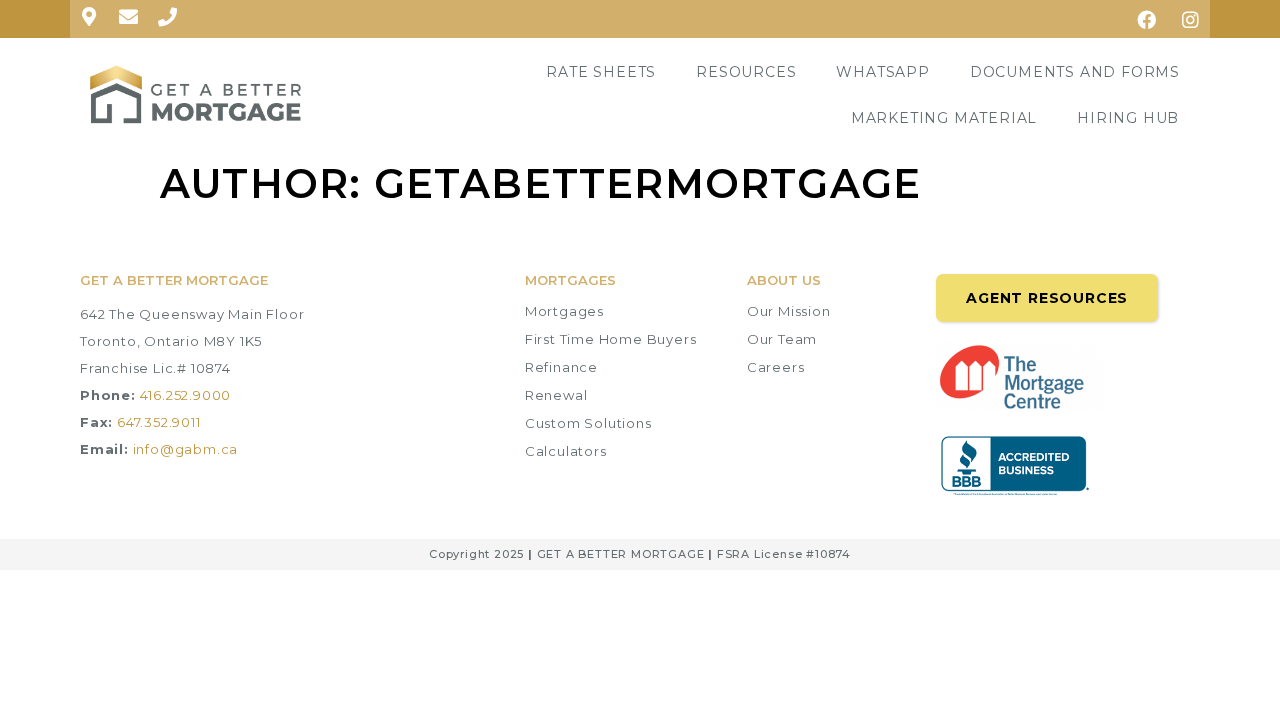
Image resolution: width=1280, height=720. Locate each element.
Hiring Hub (1128, 118)
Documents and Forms (1075, 72)
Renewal (556, 395)
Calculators (566, 451)
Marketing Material (944, 118)
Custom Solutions (588, 423)
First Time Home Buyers (611, 339)
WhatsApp (882, 72)
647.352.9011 (159, 422)
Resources (746, 72)
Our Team (782, 339)
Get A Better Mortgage (174, 280)
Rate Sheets (601, 72)
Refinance (561, 367)
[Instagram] (1191, 19)
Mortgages (564, 311)
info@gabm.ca (186, 449)
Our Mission (789, 311)
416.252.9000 (186, 395)
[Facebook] (1147, 19)
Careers (776, 367)
